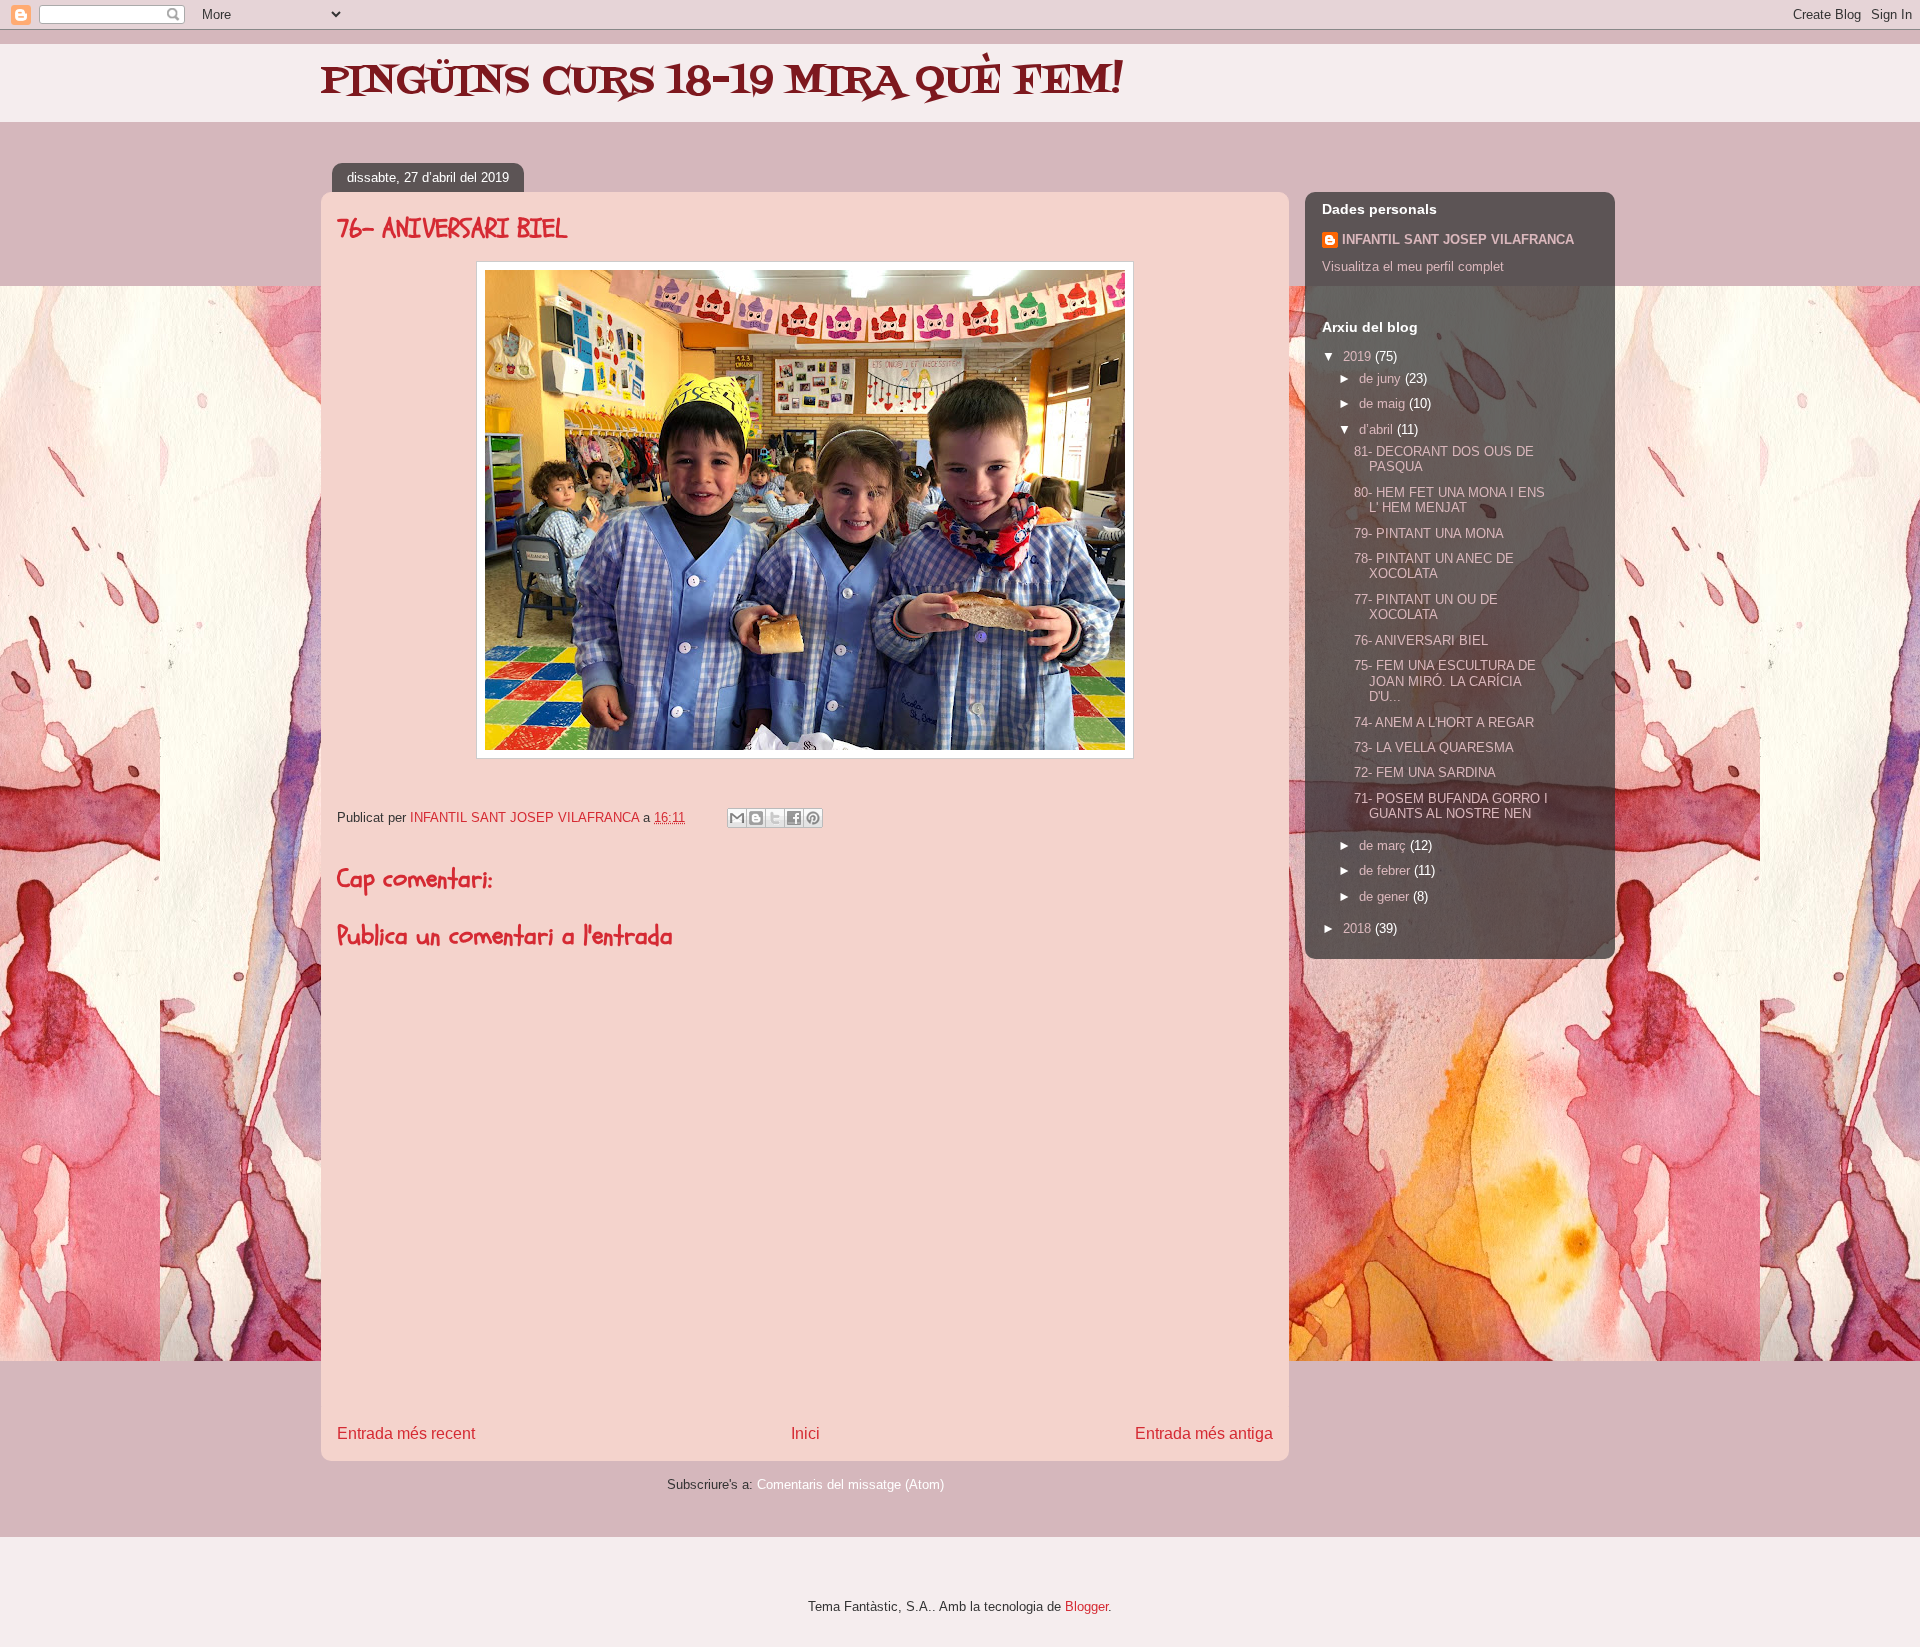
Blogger (1086, 1606)
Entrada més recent (406, 1433)
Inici (805, 1433)
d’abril (1378, 429)
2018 (1359, 928)
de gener (1386, 896)
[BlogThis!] (756, 818)
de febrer (1386, 870)
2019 (1359, 356)
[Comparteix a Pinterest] (813, 818)
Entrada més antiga (1204, 1433)
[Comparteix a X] (775, 818)
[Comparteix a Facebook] (794, 818)
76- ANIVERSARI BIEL (1421, 640)
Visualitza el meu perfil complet (1413, 266)
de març (1384, 845)
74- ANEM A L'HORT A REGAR (1444, 722)
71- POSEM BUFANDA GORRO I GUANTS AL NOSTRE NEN (1451, 806)
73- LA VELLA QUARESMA (1434, 747)
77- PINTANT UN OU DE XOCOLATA (1426, 607)
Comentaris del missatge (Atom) (850, 1484)
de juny (1382, 378)
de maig (1384, 403)
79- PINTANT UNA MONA (1429, 533)
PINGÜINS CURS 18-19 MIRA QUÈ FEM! (722, 82)
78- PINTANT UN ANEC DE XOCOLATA (1434, 566)
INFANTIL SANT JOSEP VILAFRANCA (1458, 239)
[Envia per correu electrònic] (737, 818)
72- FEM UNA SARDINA (1425, 772)
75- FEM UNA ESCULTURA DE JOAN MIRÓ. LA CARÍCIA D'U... (1445, 681)
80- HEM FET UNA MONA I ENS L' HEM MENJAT (1449, 500)
